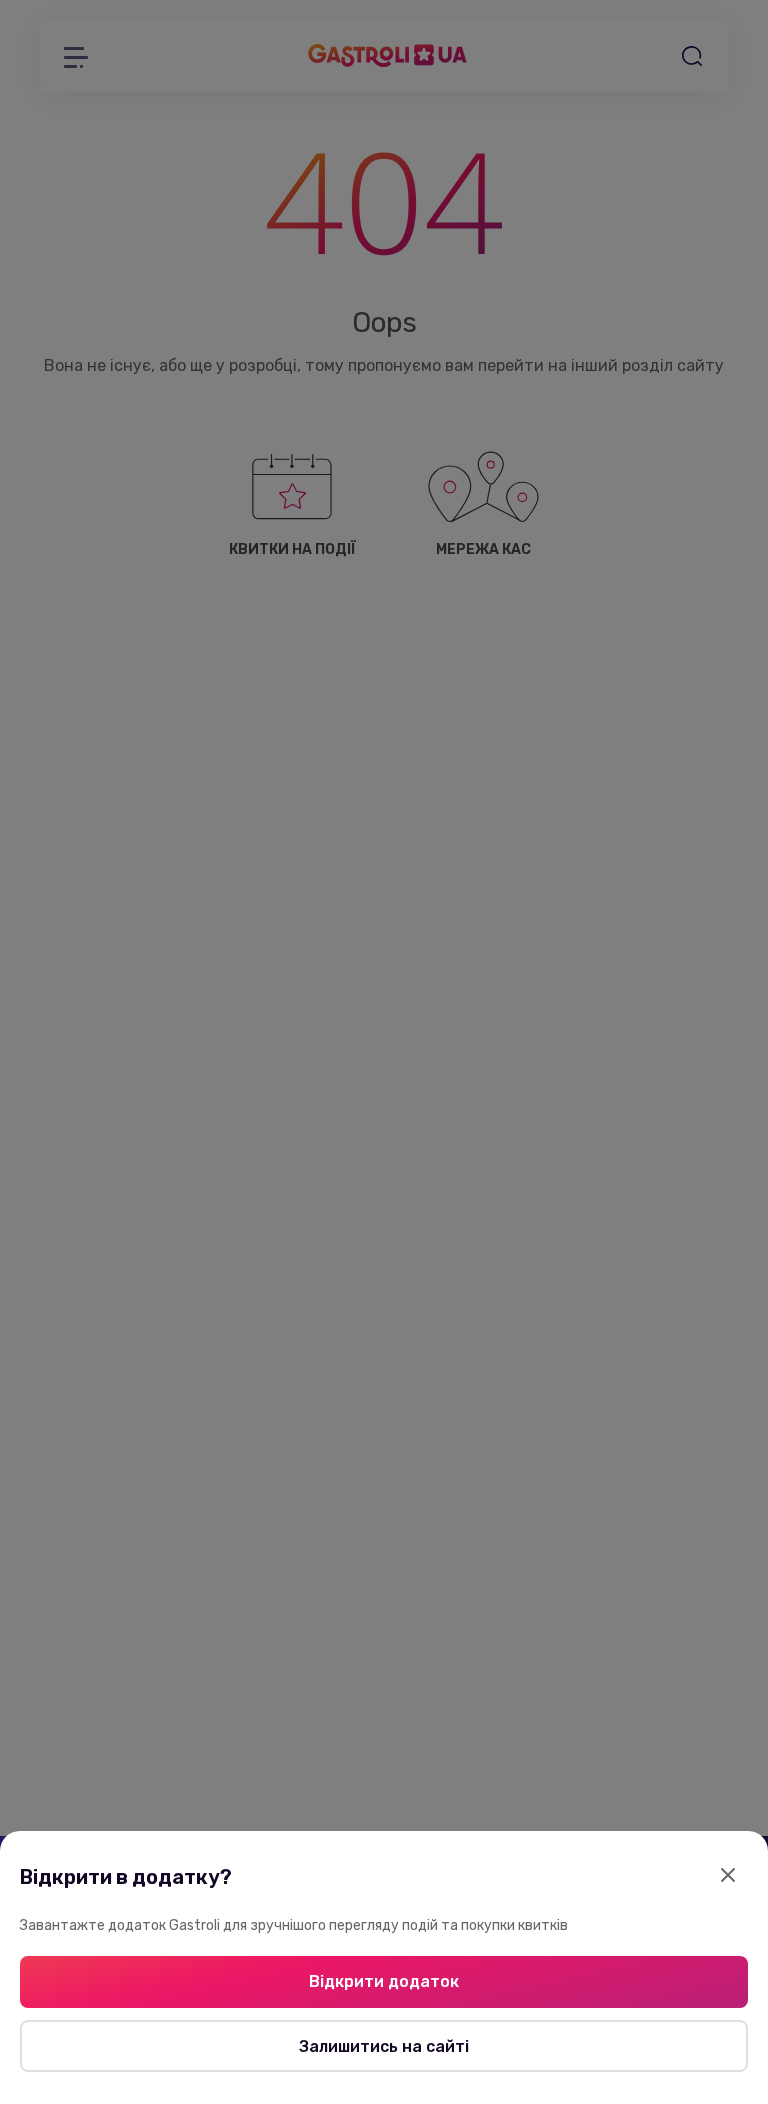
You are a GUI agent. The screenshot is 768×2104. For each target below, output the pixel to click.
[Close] (728, 1877)
